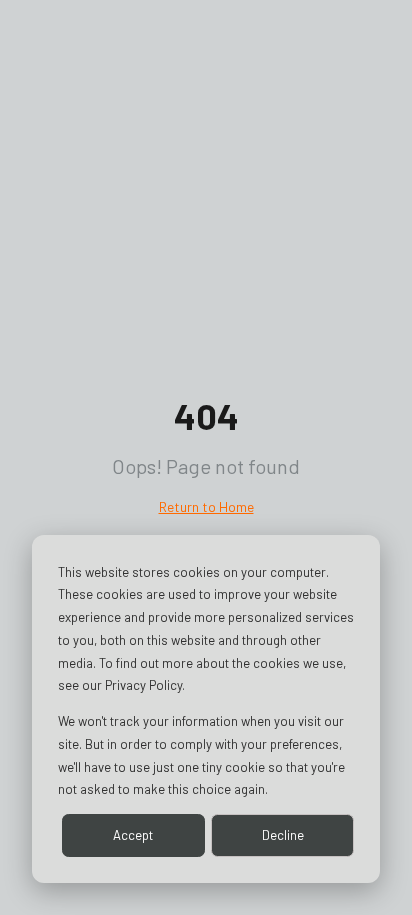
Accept (133, 835)
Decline (283, 835)
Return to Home (206, 506)
